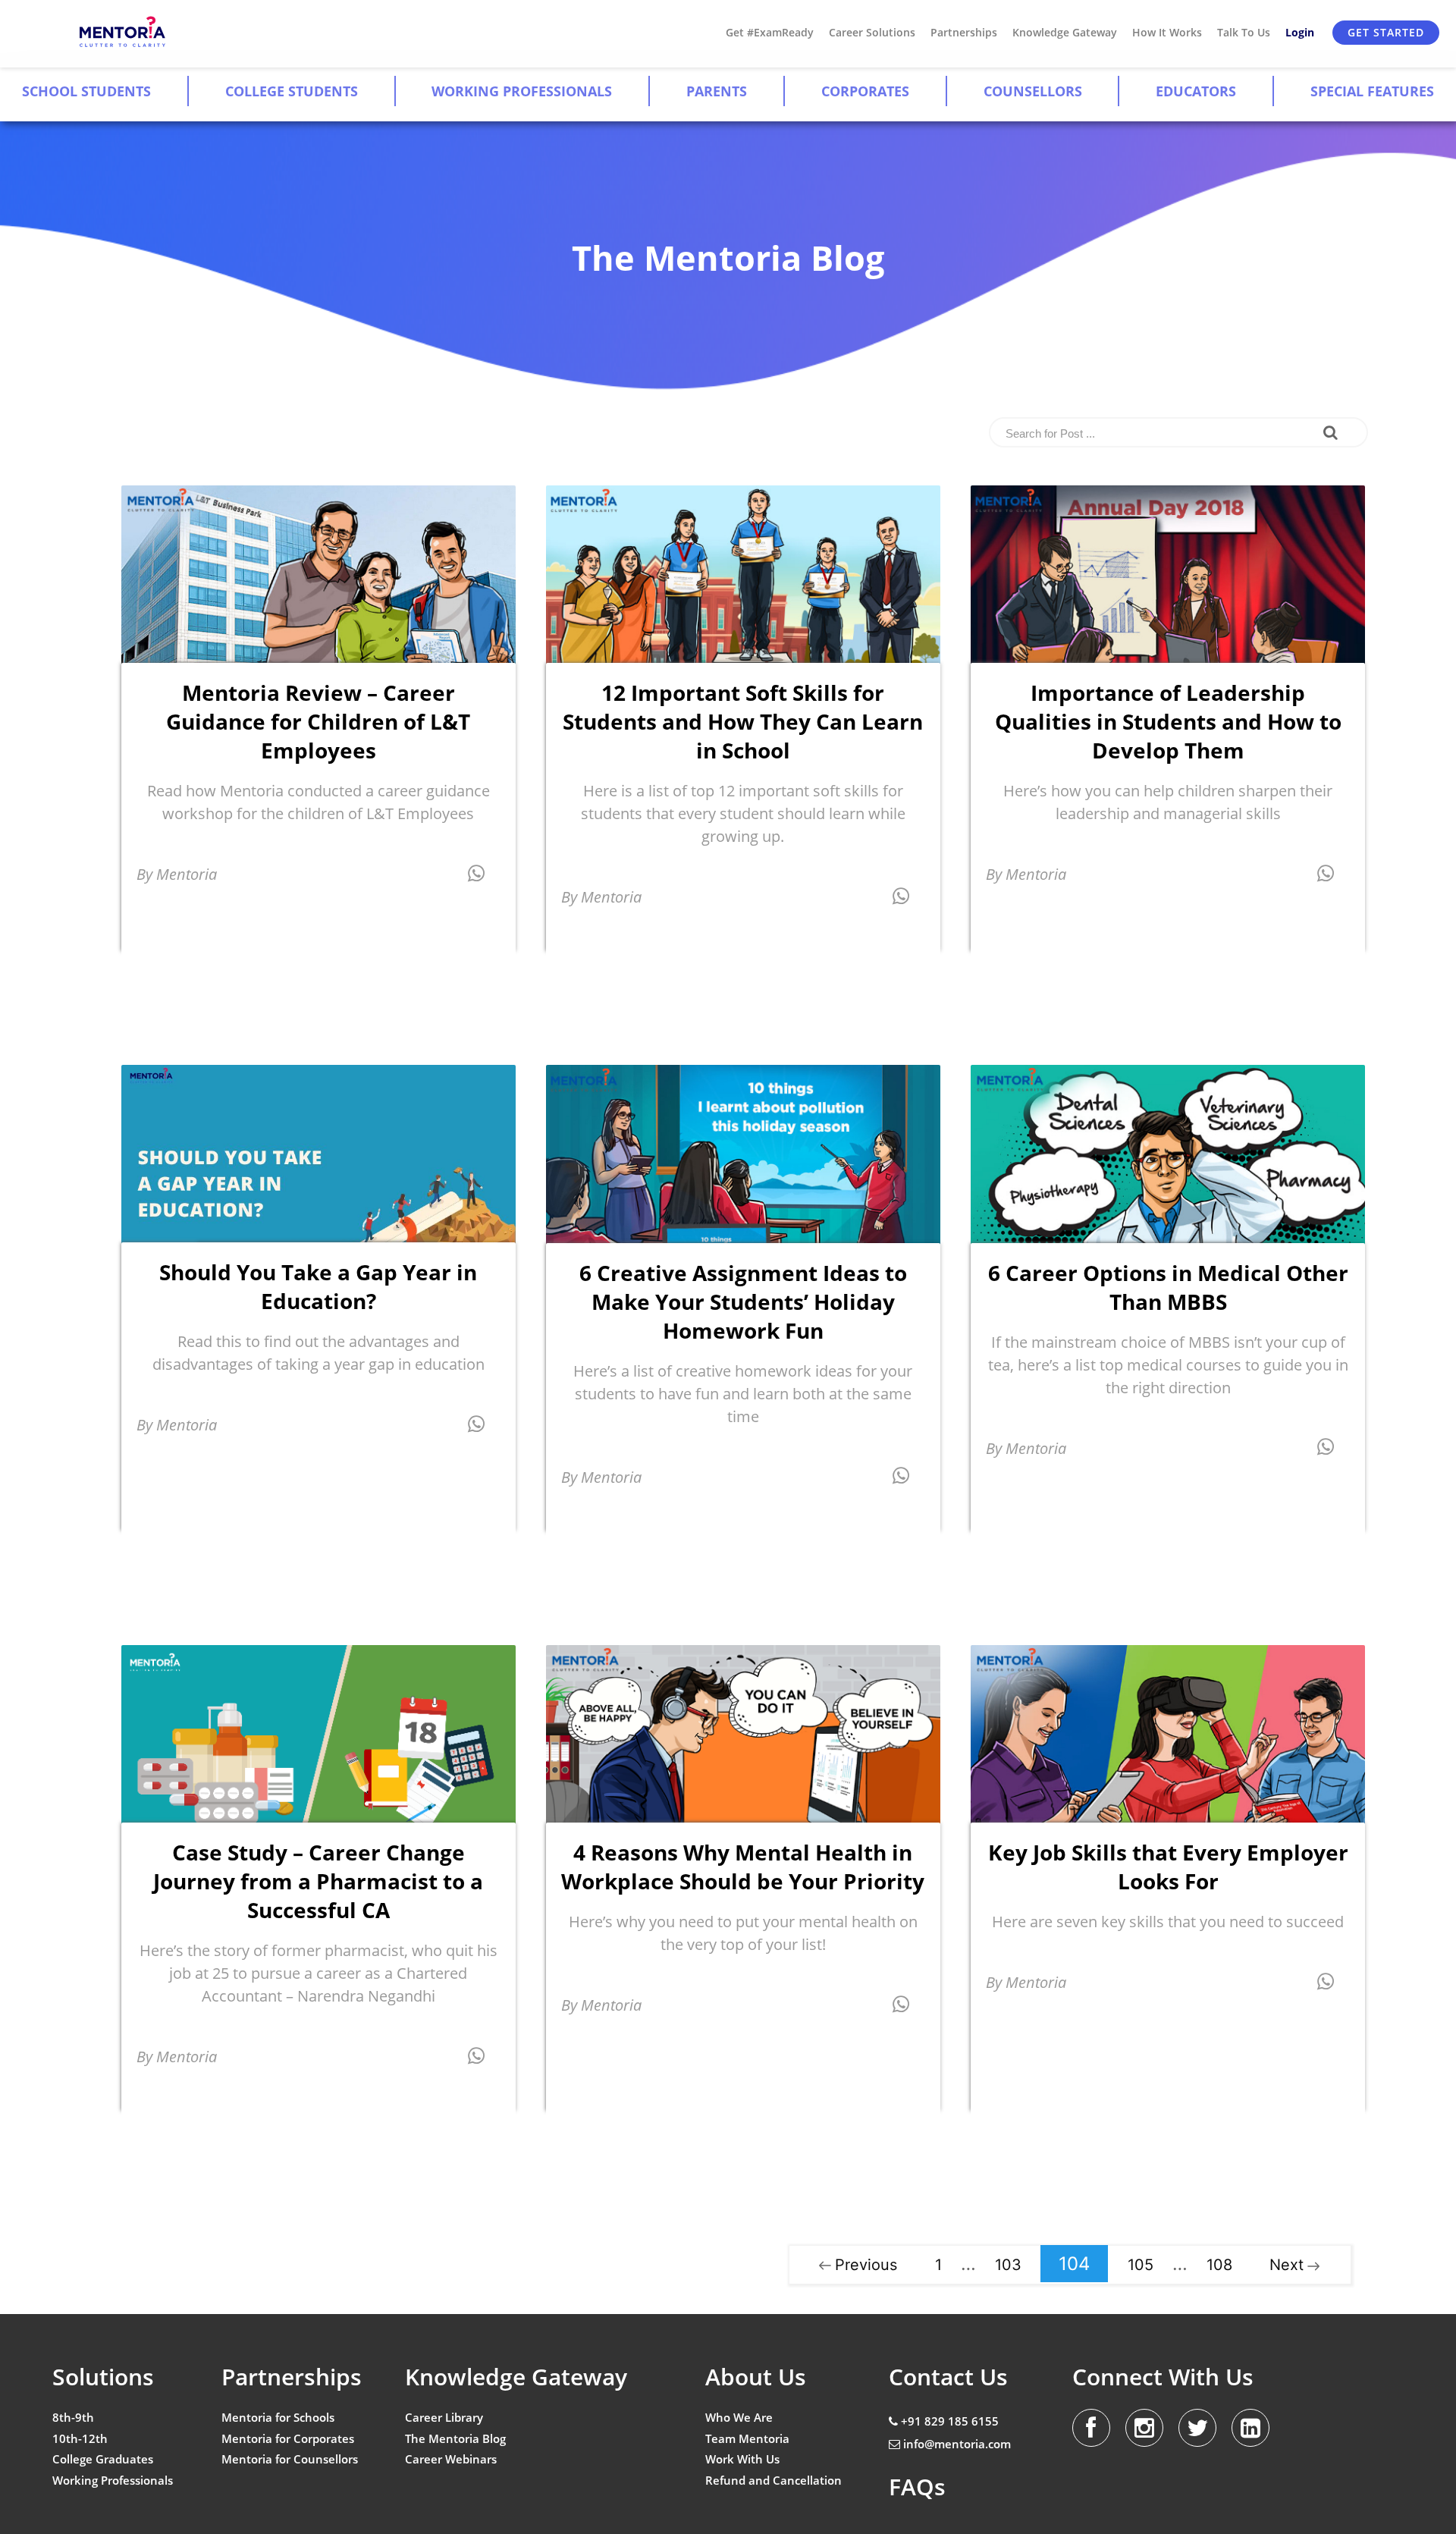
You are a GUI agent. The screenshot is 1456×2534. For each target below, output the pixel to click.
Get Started (1386, 32)
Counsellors (1033, 91)
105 (1141, 2265)
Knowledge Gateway (1065, 32)
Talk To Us (1244, 32)
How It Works (1167, 32)
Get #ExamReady (770, 32)
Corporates (865, 91)
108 (1219, 2265)
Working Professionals (522, 91)
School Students (86, 91)
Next (1287, 2265)
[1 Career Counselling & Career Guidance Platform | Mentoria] (123, 32)
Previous (866, 2265)
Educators (1196, 91)
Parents (717, 91)
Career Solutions (872, 32)
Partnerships (964, 32)
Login (1300, 32)
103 (1008, 2265)
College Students (292, 91)
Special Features (1372, 91)
